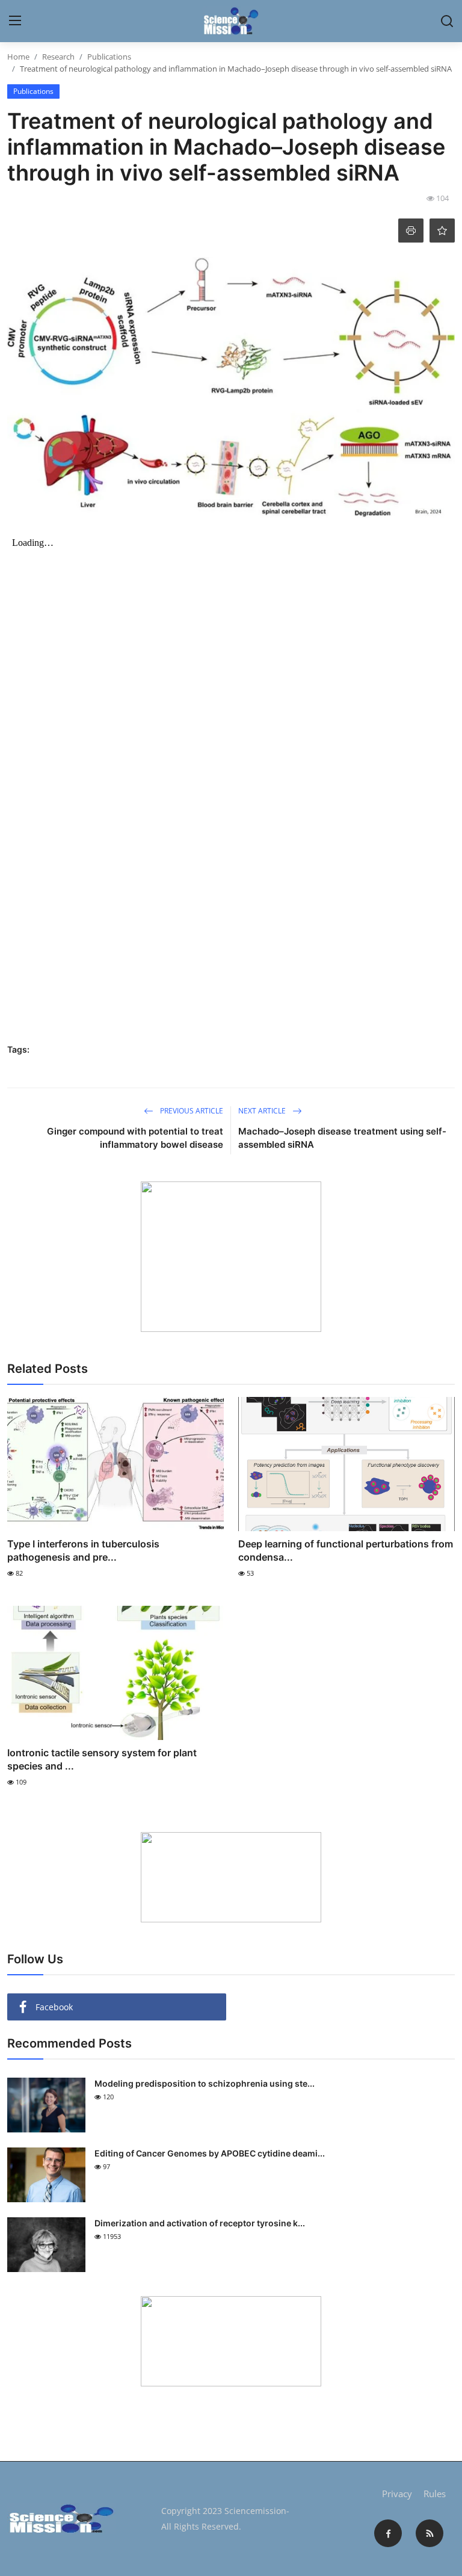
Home (18, 57)
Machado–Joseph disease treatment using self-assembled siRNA (342, 1138)
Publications (109, 57)
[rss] (430, 2533)
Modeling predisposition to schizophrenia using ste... (205, 2083)
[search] (447, 21)
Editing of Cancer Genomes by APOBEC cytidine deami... (210, 2153)
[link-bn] (231, 1257)
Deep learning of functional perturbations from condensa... (346, 1550)
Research (58, 57)
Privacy (397, 2494)
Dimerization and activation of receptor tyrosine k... (200, 2223)
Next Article (263, 1111)
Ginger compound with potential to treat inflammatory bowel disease (135, 1138)
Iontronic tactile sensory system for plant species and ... (102, 1759)
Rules (435, 2494)
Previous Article (191, 1111)
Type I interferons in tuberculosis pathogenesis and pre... (83, 1550)
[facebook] (388, 2533)
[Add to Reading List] (442, 231)
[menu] (15, 21)
